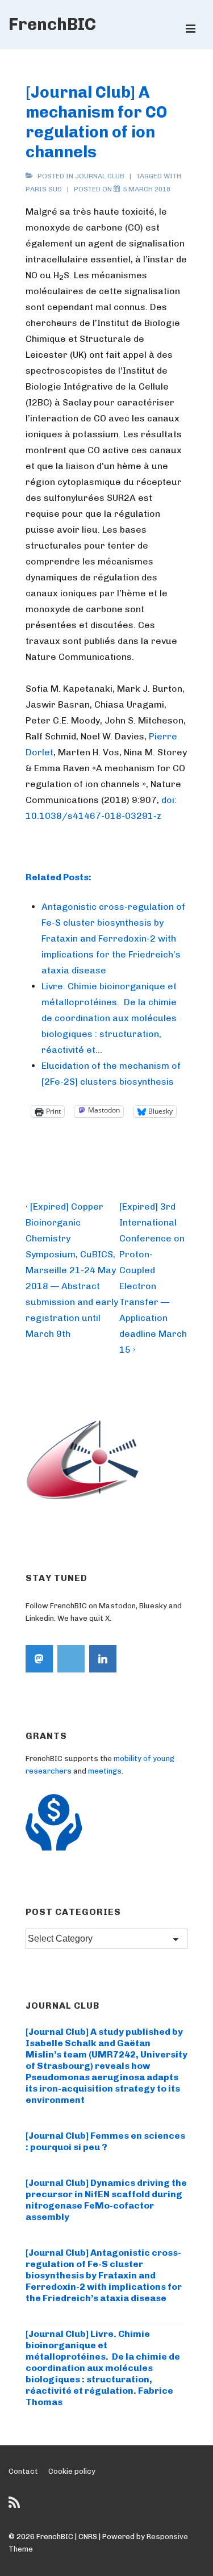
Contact (23, 2471)
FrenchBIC (52, 24)
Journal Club (100, 176)
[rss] (16, 2506)
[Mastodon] (39, 1659)
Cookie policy (72, 2471)
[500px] (71, 1659)
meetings (105, 1771)
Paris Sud (44, 189)
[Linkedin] (103, 1659)
